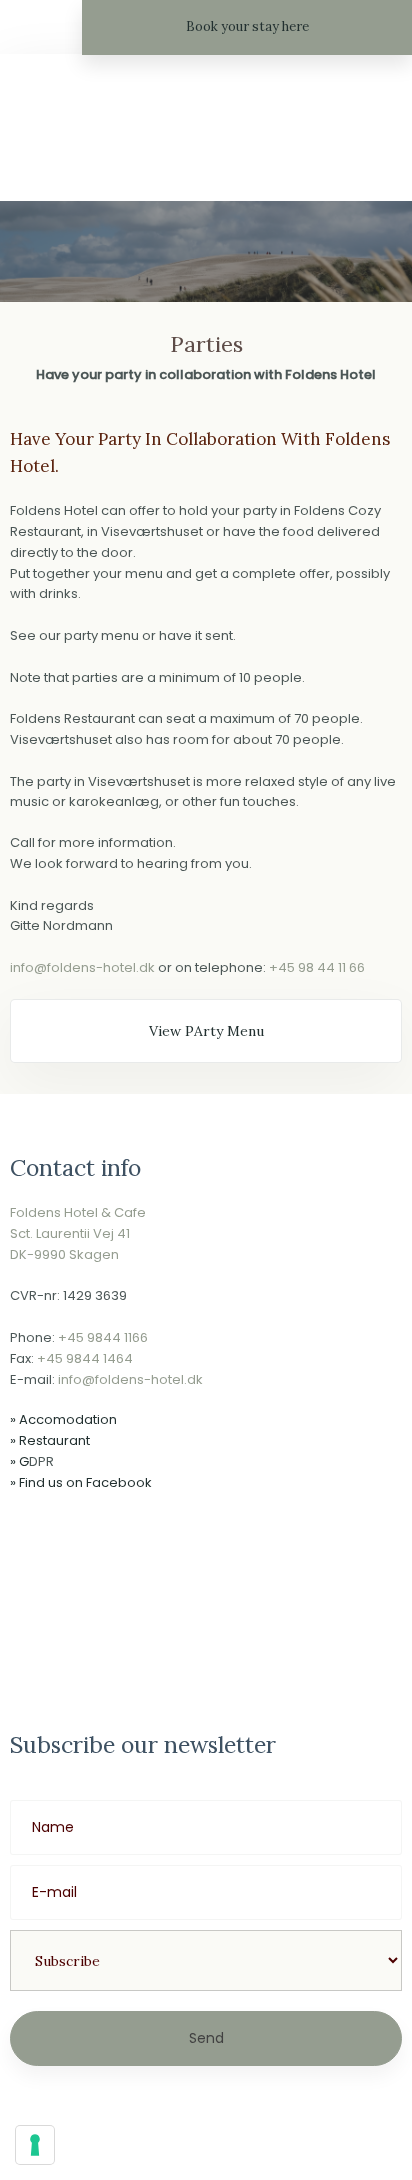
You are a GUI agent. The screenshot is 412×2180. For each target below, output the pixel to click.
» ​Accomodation (63, 1419)
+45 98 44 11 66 (317, 967)
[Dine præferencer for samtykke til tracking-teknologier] (35, 2145)
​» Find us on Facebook (81, 1482)
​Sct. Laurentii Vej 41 (70, 1233)
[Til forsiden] (205, 132)
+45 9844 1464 (85, 1358)
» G (19, 1461)
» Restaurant (50, 1440)
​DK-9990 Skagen (64, 1254)
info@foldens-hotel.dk (82, 967)
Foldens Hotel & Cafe (78, 1212)
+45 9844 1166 (103, 1337)
